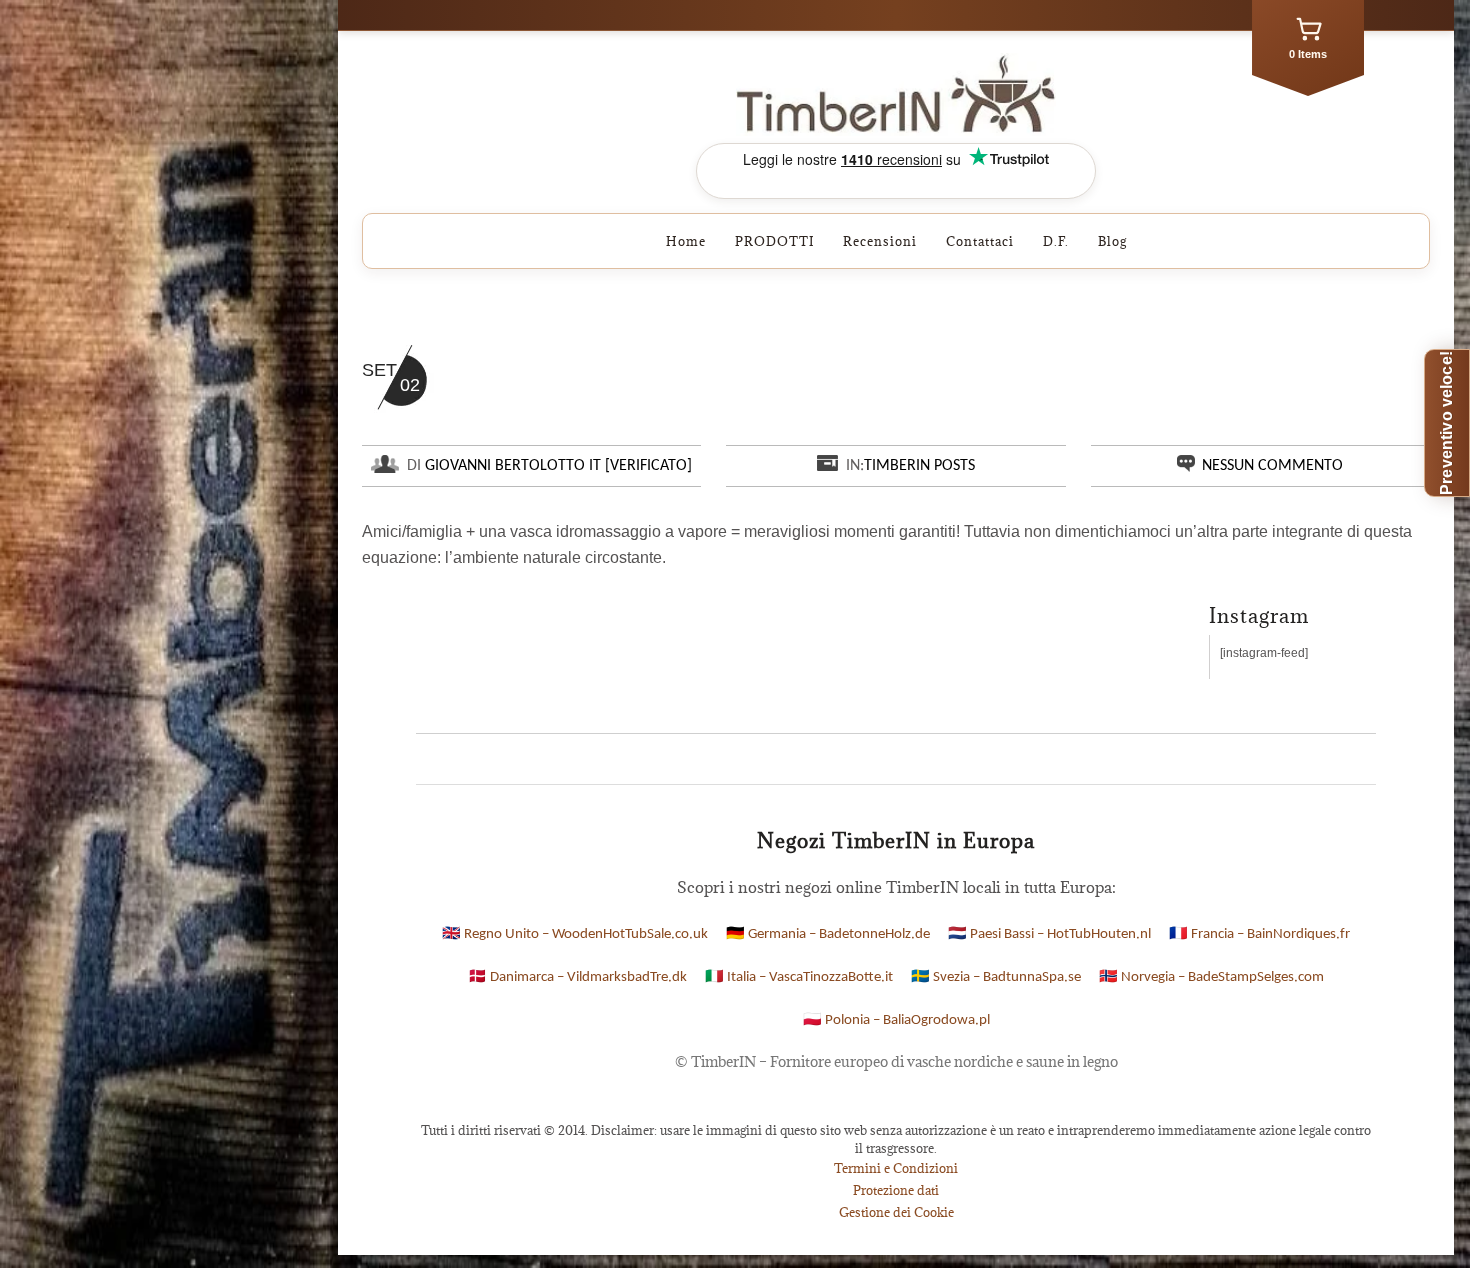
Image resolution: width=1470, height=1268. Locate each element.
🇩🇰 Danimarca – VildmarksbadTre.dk (577, 977)
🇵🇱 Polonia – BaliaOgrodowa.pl (896, 1020)
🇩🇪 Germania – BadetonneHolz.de (828, 934)
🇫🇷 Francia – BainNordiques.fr (1259, 934)
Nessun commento (1272, 466)
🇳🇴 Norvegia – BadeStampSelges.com (1211, 977)
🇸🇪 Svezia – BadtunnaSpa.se (996, 977)
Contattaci (980, 241)
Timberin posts (919, 466)
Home (686, 241)
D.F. (1056, 241)
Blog (1112, 241)
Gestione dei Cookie (896, 1212)
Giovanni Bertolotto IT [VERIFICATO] (558, 466)
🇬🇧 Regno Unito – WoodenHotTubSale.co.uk (575, 934)
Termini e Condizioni (896, 1168)
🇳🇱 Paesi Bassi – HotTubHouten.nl (1049, 934)
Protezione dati (896, 1190)
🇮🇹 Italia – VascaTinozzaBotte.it (799, 977)
